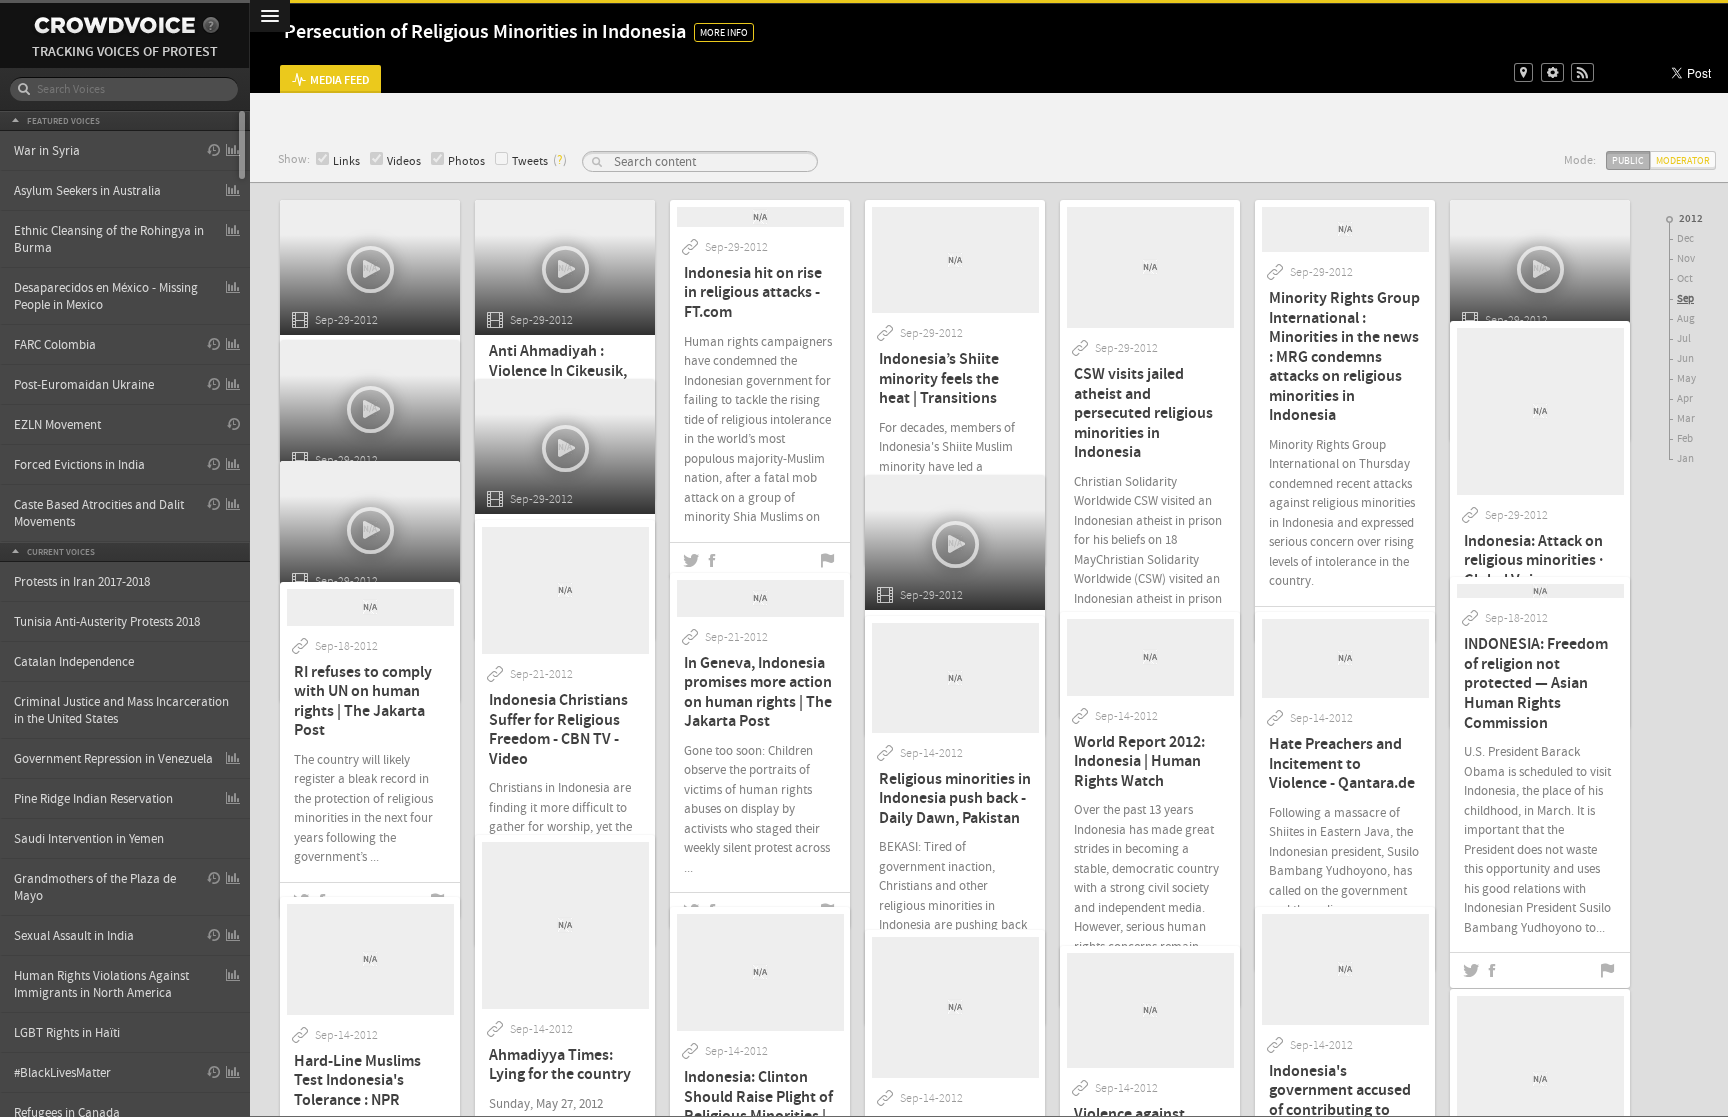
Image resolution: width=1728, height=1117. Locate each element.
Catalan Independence (74, 662)
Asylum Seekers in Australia (87, 191)
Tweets (530, 161)
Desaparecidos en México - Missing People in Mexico (106, 296)
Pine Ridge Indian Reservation (93, 799)
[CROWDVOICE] (114, 25)
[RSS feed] (1582, 72)
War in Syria (47, 151)
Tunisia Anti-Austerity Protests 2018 (107, 622)
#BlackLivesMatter (62, 1073)
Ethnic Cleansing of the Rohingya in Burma (109, 239)
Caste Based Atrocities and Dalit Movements (99, 513)
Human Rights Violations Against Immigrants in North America (101, 984)
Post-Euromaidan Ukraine (84, 385)
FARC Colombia (55, 345)
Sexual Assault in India (74, 936)
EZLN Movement (57, 425)
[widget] (1552, 72)
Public (1628, 160)
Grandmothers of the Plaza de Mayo (95, 887)
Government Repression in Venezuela (113, 759)
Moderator (1683, 160)
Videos (404, 161)
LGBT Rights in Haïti (67, 1033)
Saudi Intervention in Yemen (89, 839)
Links (346, 161)
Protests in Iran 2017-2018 (82, 582)
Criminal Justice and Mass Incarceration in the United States (121, 710)
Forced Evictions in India (79, 465)
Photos (466, 161)
